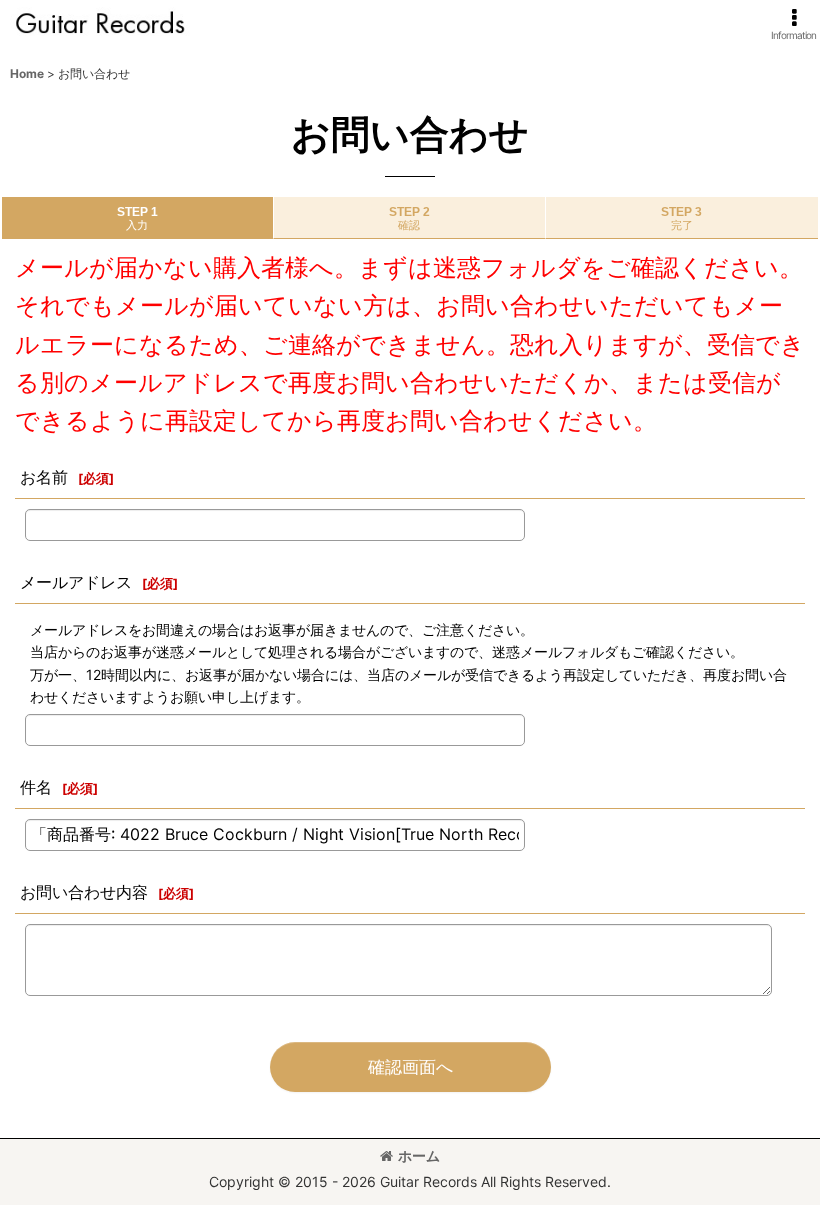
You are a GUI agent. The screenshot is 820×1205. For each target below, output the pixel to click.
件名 (36, 787)
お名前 (44, 477)
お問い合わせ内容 (84, 892)
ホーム (419, 1155)
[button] (793, 24)
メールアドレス (76, 582)
